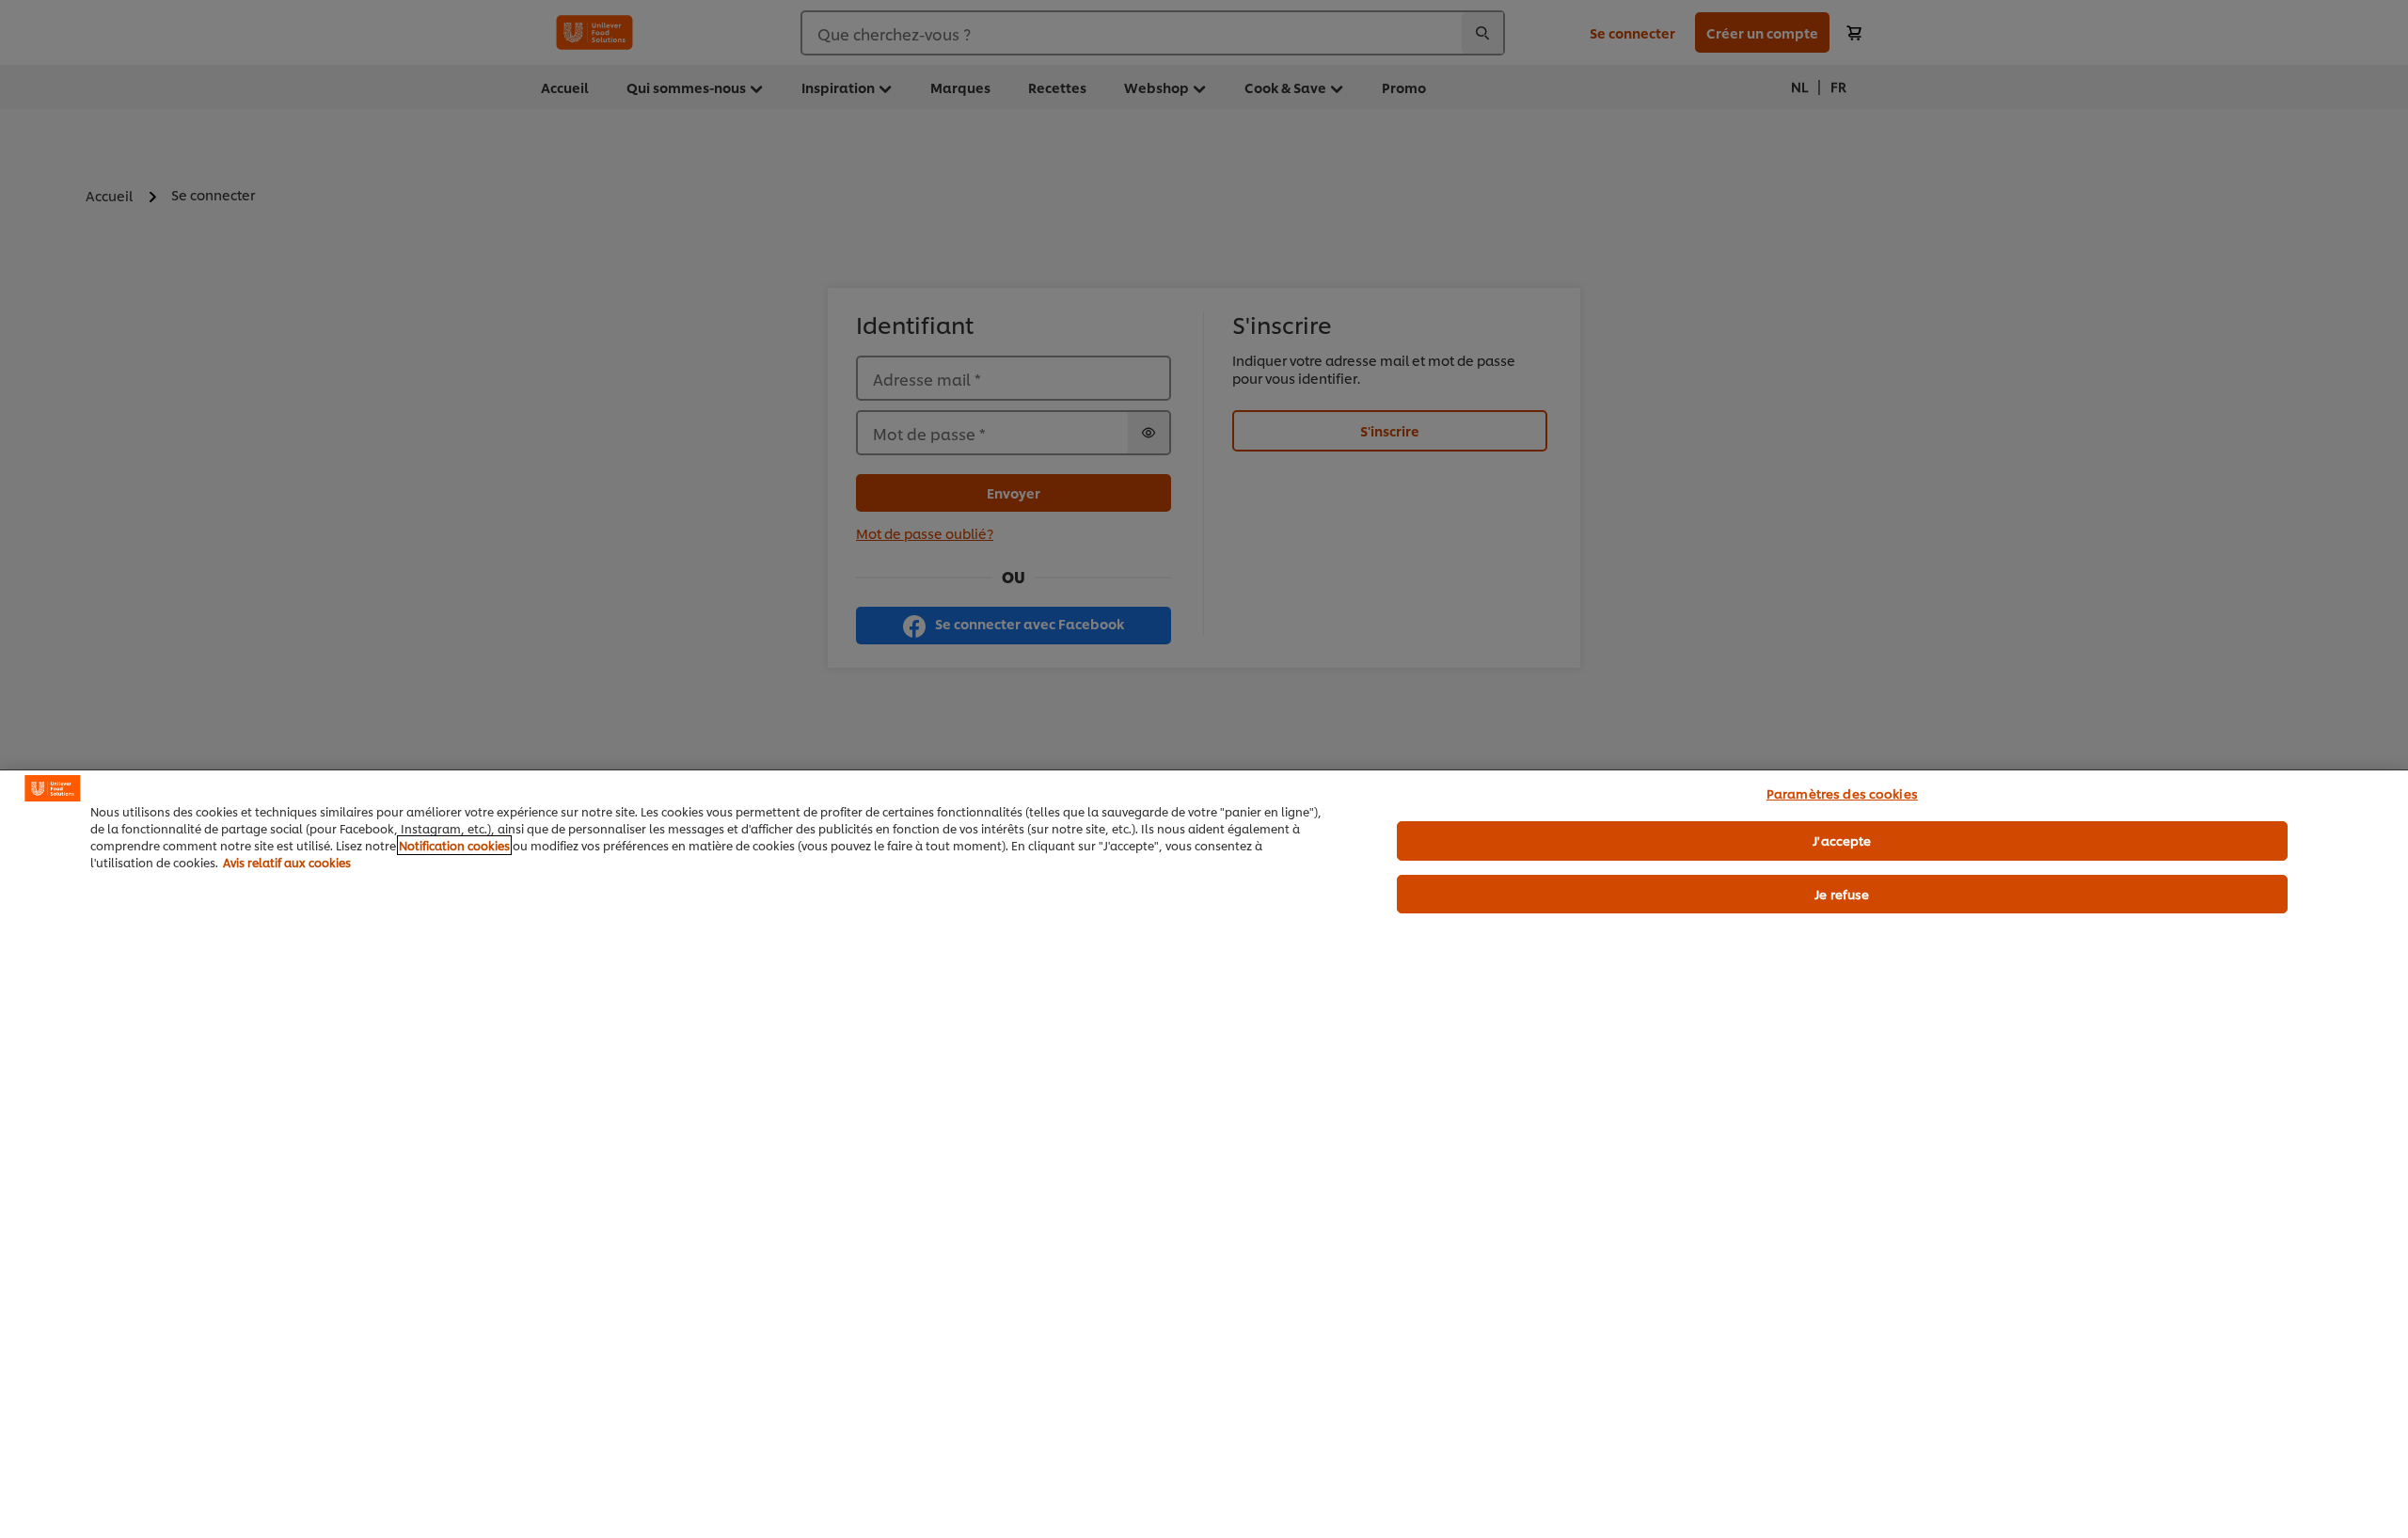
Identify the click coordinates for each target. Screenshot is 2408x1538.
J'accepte (1842, 840)
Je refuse (1842, 894)
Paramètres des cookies (1842, 793)
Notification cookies (454, 845)
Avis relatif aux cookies (287, 862)
